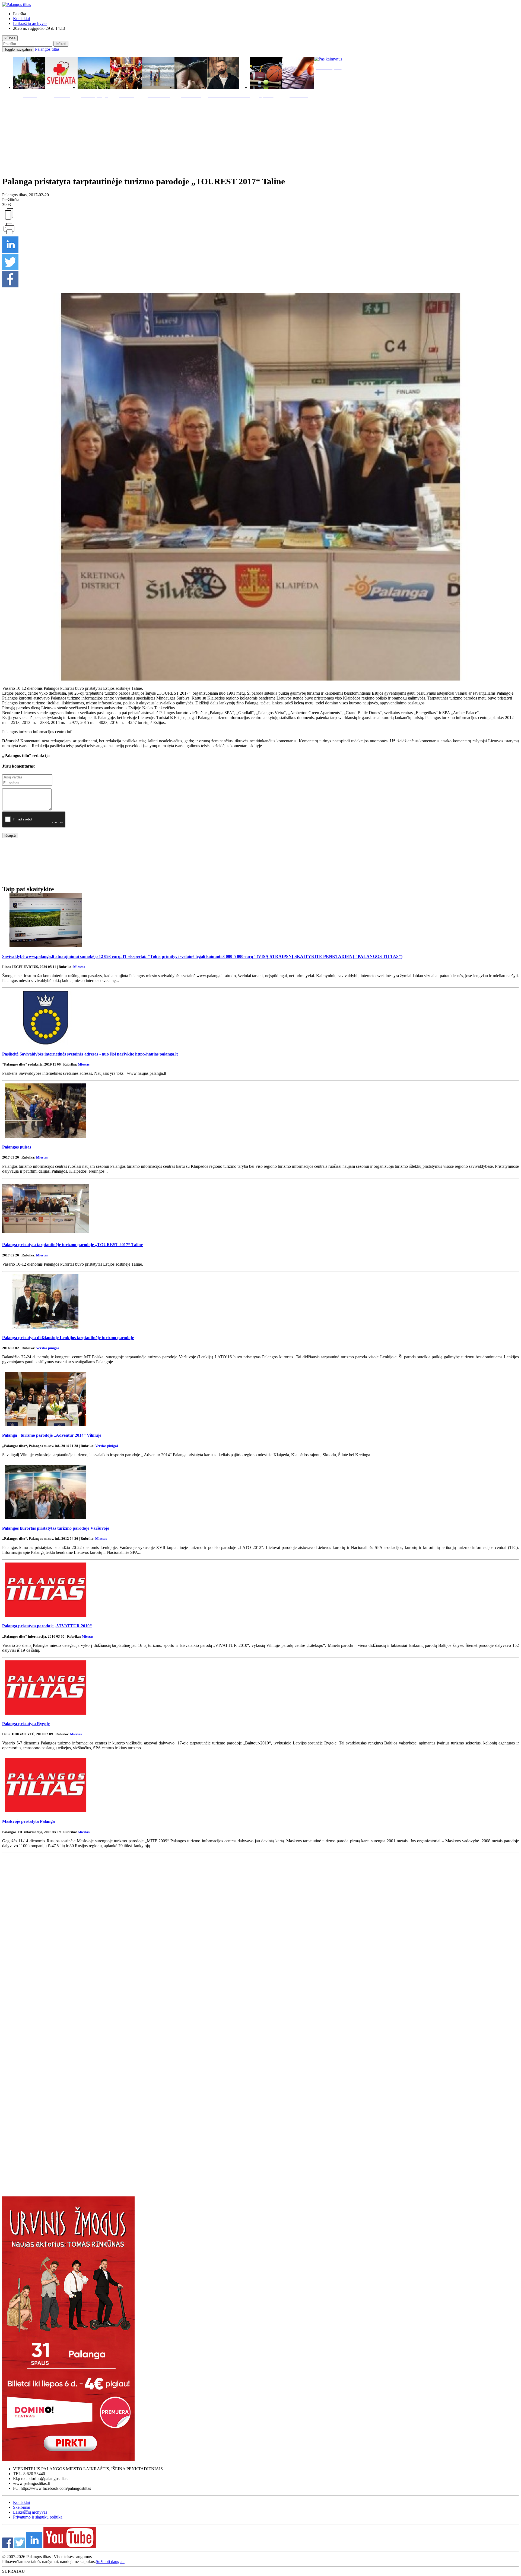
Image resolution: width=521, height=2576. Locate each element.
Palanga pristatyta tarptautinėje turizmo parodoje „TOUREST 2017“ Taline (72, 1245)
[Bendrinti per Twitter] (10, 269)
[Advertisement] (260, 136)
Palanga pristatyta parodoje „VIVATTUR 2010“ (47, 1626)
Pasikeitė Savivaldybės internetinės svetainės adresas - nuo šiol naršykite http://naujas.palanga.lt (90, 1054)
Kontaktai (21, 19)
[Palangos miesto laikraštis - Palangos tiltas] (17, 4)
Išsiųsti (10, 835)
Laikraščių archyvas (30, 23)
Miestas (79, 967)
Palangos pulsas (17, 1147)
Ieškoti (61, 44)
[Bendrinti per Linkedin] (10, 251)
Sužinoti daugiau (110, 2561)
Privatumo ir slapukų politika (38, 2517)
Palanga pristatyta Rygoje (26, 1724)
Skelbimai (22, 2507)
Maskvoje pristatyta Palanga (28, 1821)
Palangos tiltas (47, 49)
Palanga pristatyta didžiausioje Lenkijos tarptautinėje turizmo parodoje (68, 1338)
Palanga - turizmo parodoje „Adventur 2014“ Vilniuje (52, 1435)
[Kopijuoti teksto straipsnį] (9, 219)
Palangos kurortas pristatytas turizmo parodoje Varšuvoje (56, 1528)
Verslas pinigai (47, 1348)
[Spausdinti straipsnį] (9, 234)
